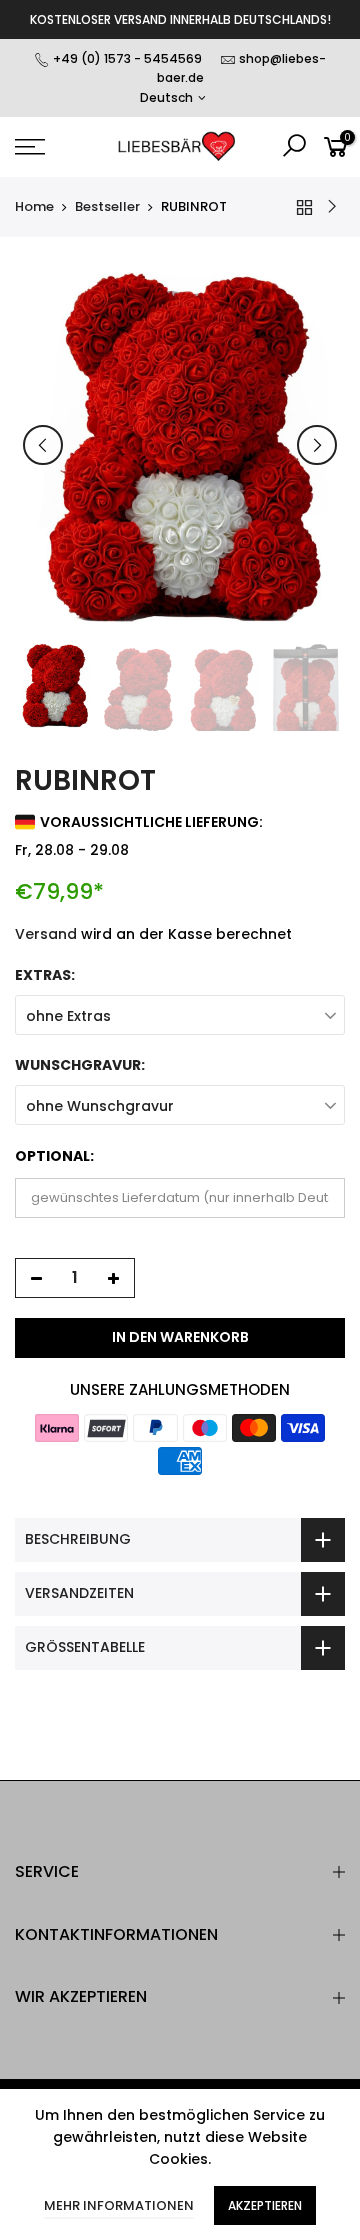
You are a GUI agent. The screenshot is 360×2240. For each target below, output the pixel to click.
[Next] (317, 445)
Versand (46, 934)
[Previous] (43, 445)
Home (34, 207)
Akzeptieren (265, 2205)
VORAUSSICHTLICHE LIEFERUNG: (151, 822)
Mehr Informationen (119, 2205)
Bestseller (107, 207)
